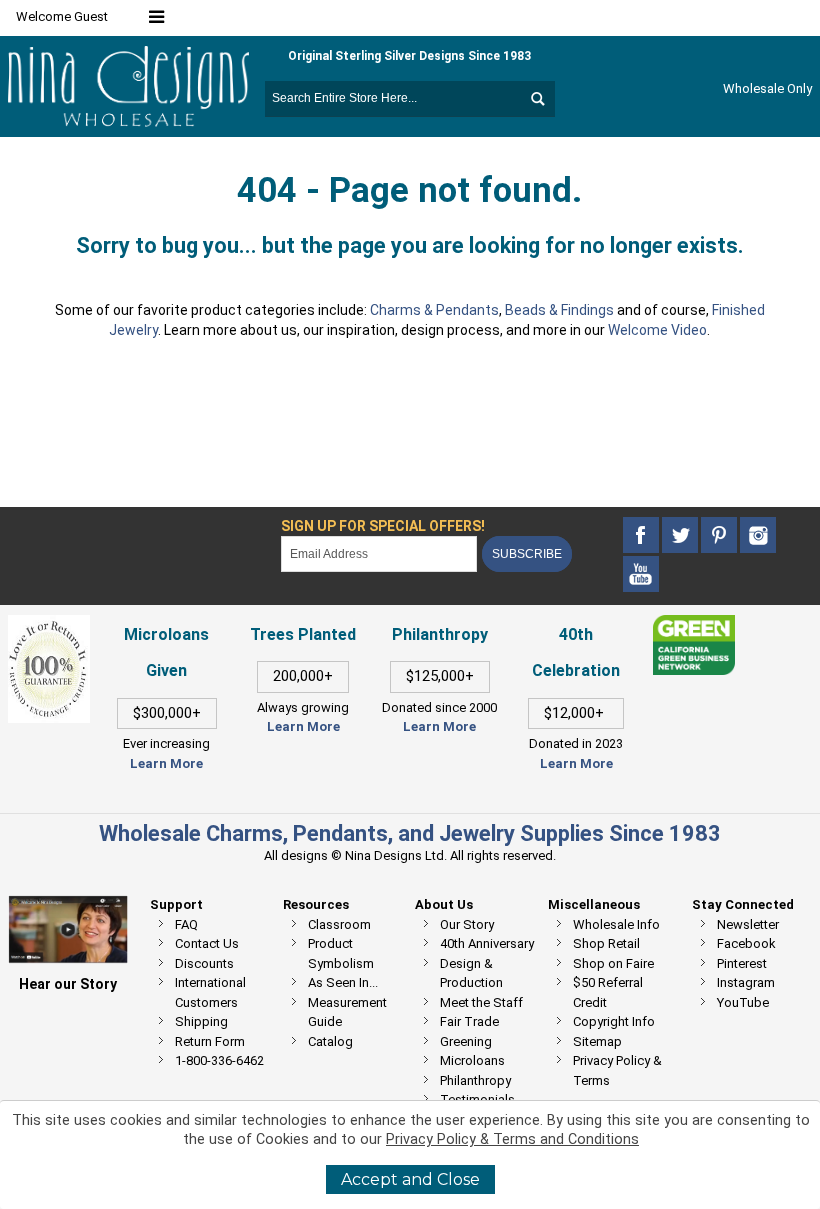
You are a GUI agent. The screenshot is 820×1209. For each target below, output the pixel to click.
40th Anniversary (487, 943)
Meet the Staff (481, 1002)
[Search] (537, 99)
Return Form (210, 1041)
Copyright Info (614, 1021)
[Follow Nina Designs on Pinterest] (720, 535)
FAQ (186, 924)
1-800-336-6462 (219, 1060)
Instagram (746, 982)
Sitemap (597, 1041)
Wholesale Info (616, 924)
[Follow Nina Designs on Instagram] (758, 535)
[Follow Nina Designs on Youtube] (641, 574)
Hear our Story (68, 984)
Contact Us (207, 943)
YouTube (743, 1002)
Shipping (201, 1021)
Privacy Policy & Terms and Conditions (512, 1139)
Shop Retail (606, 943)
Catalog (330, 1041)
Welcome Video (657, 330)
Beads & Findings (559, 310)
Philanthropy (475, 1080)
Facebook (746, 943)
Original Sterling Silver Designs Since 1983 (409, 56)
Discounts (204, 963)
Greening (466, 1041)
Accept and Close (410, 1179)
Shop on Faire (613, 963)
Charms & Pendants (434, 310)
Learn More (166, 763)
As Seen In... (343, 982)
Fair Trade (469, 1021)
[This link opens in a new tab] (694, 624)
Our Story (467, 924)
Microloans (472, 1060)
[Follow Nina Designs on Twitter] (681, 535)
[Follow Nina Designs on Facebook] (642, 535)
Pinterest (742, 963)
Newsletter (748, 924)
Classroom (339, 924)
